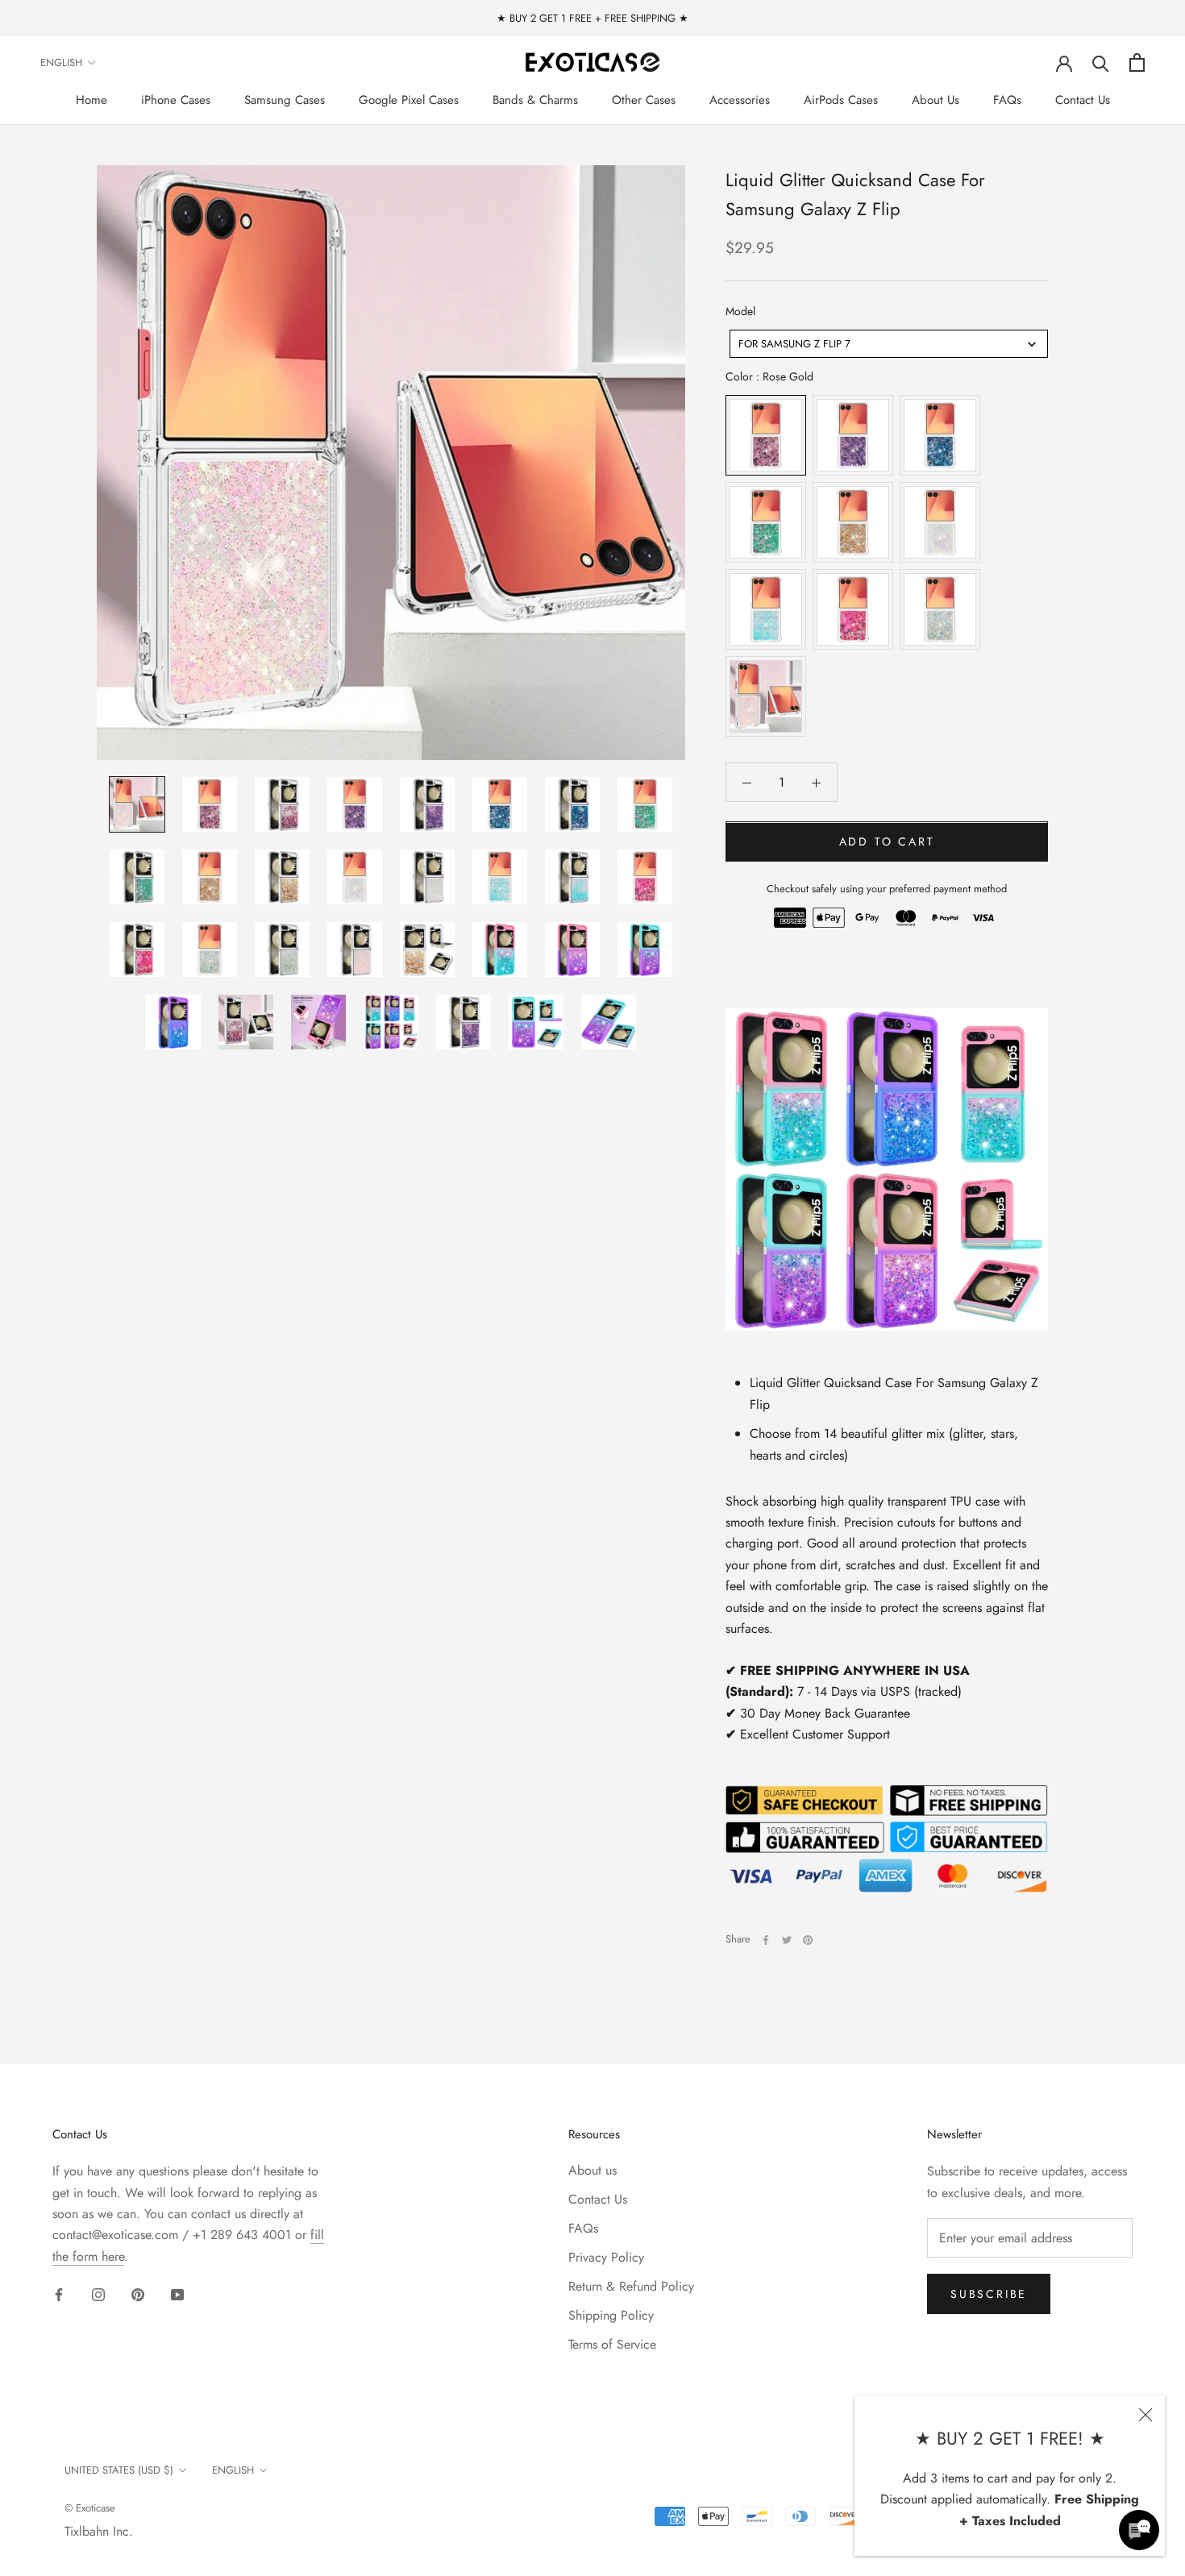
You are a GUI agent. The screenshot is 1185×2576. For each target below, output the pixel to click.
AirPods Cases (841, 100)
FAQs (1007, 100)
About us (592, 2170)
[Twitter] (787, 1940)
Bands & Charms (535, 100)
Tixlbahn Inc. (99, 2531)
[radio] (766, 436)
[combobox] (889, 345)
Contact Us (1083, 100)
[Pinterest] (808, 1940)
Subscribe (989, 2294)
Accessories (740, 100)
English (61, 62)
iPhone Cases (176, 100)
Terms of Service (612, 2344)
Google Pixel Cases (409, 100)
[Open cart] (1137, 62)
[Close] (1145, 2415)
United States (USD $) (119, 2470)
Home (91, 100)
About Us (936, 100)
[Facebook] (766, 1940)
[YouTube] (177, 2294)
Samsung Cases (285, 100)
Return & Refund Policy (631, 2286)
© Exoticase (90, 2508)
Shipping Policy (611, 2315)
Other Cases (644, 100)
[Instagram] (98, 2294)
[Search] (1101, 62)
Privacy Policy (606, 2257)
